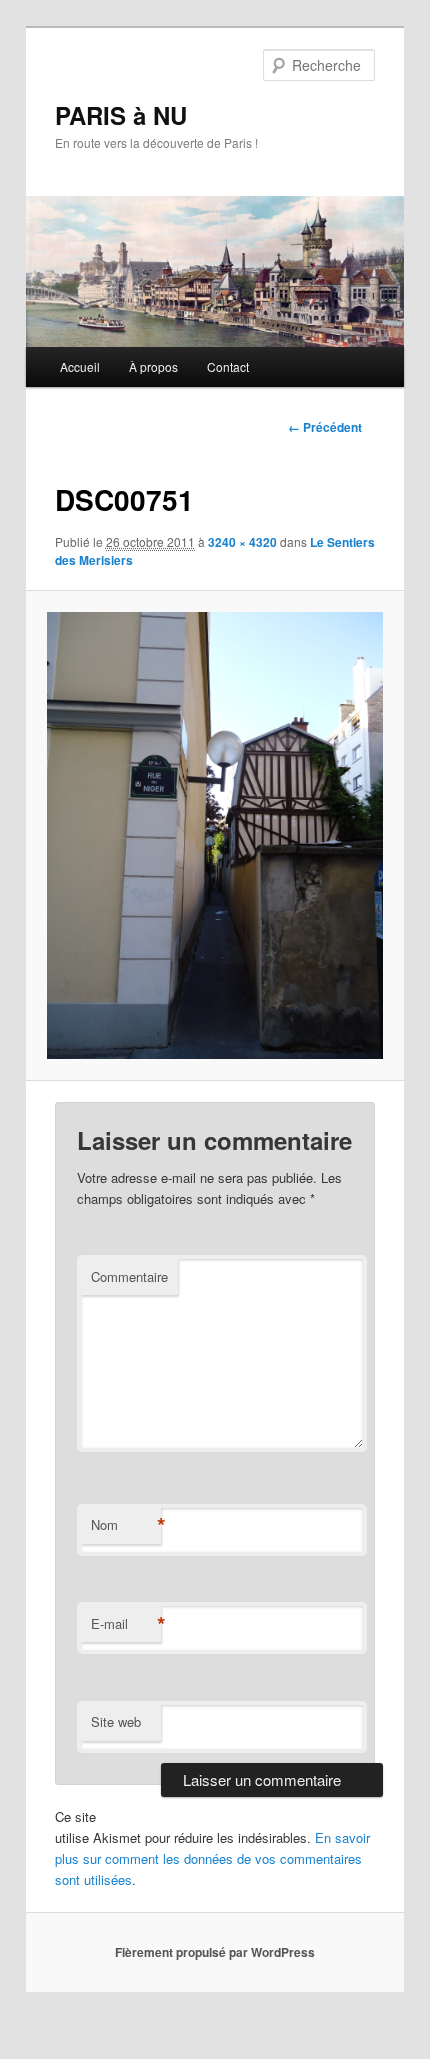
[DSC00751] (214, 835)
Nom (126, 1525)
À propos (153, 366)
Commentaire (129, 1276)
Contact (228, 366)
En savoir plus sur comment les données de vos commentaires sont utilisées (212, 1858)
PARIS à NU (121, 115)
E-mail (126, 1624)
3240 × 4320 (242, 542)
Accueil (80, 366)
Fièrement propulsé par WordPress (215, 1952)
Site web (116, 1721)
